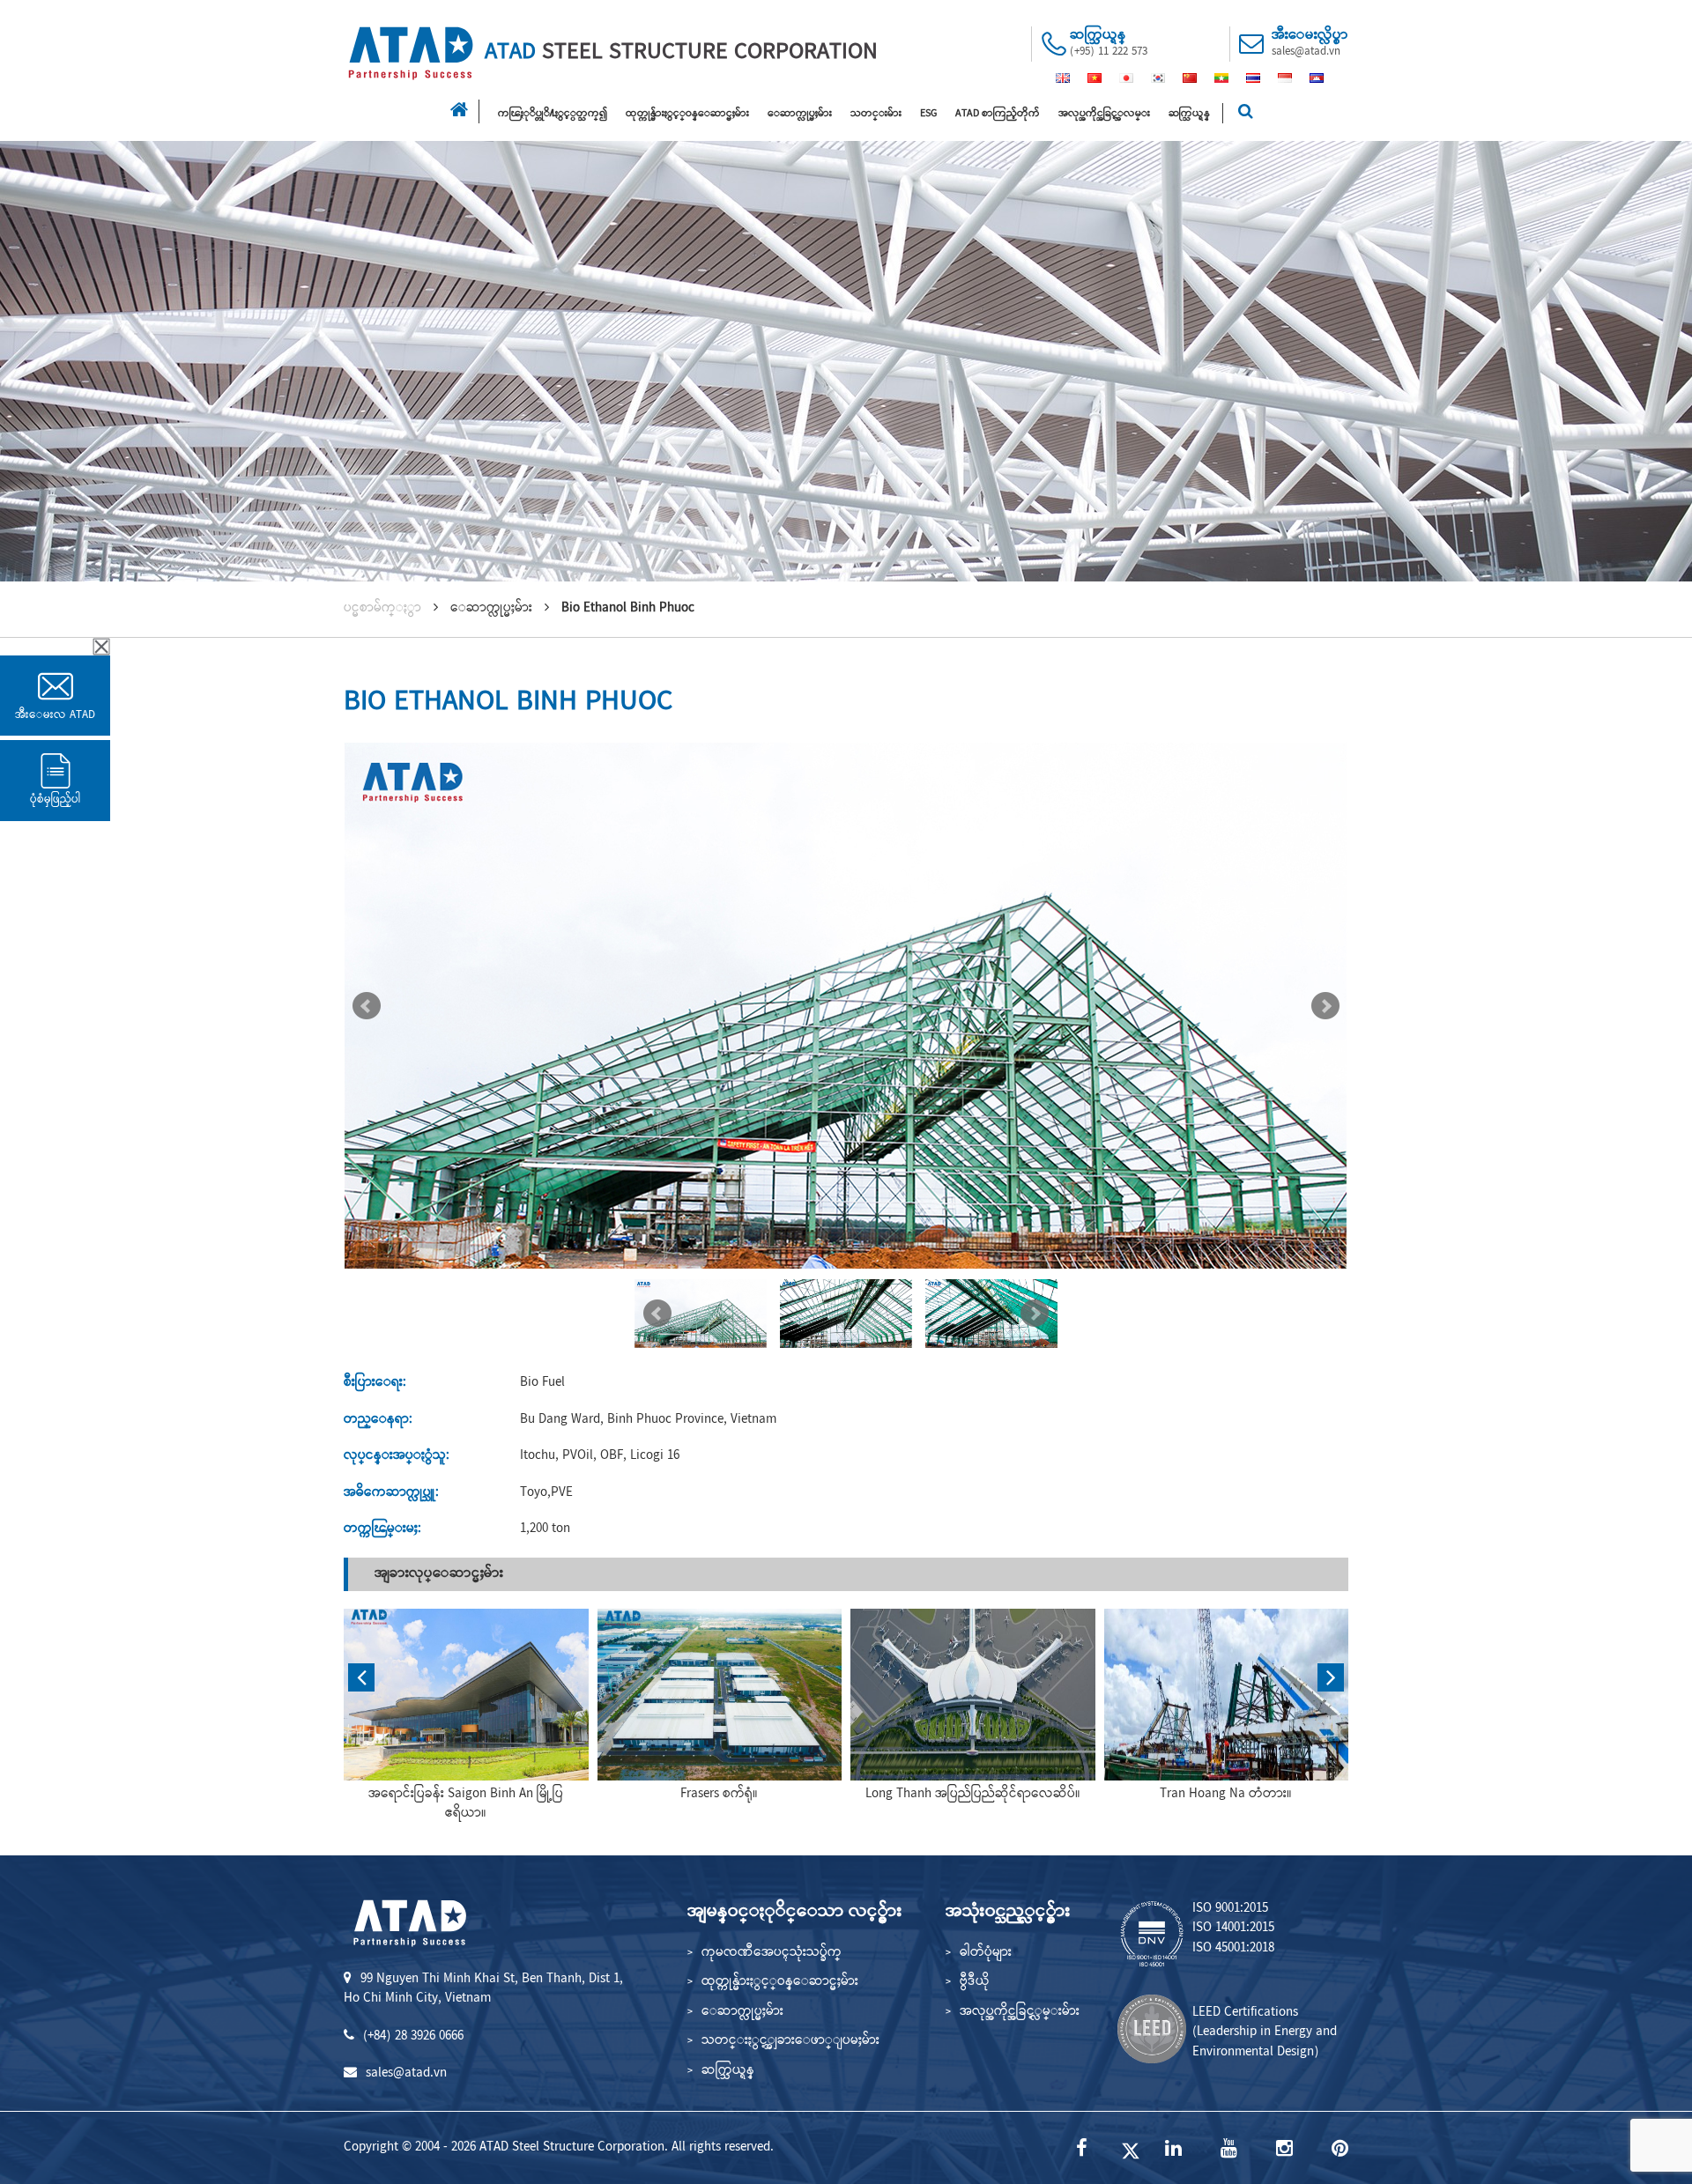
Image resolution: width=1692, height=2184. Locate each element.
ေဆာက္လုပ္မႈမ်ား (800, 114)
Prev (367, 1006)
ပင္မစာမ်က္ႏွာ (382, 609)
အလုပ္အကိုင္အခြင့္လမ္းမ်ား (1020, 2012)
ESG (928, 114)
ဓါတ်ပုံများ (986, 1953)
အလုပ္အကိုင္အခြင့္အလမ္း (1104, 114)
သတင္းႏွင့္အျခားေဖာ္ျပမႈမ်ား (790, 2041)
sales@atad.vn (1306, 52)
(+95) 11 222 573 (1109, 52)
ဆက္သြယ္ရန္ (1189, 114)
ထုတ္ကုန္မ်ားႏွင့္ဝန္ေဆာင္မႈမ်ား (687, 114)
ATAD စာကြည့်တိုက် (998, 114)
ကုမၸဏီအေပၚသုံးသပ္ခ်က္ (772, 1953)
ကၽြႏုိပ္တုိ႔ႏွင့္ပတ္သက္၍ (553, 114)
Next (1325, 1006)
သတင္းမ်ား (876, 114)
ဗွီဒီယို (975, 1982)
